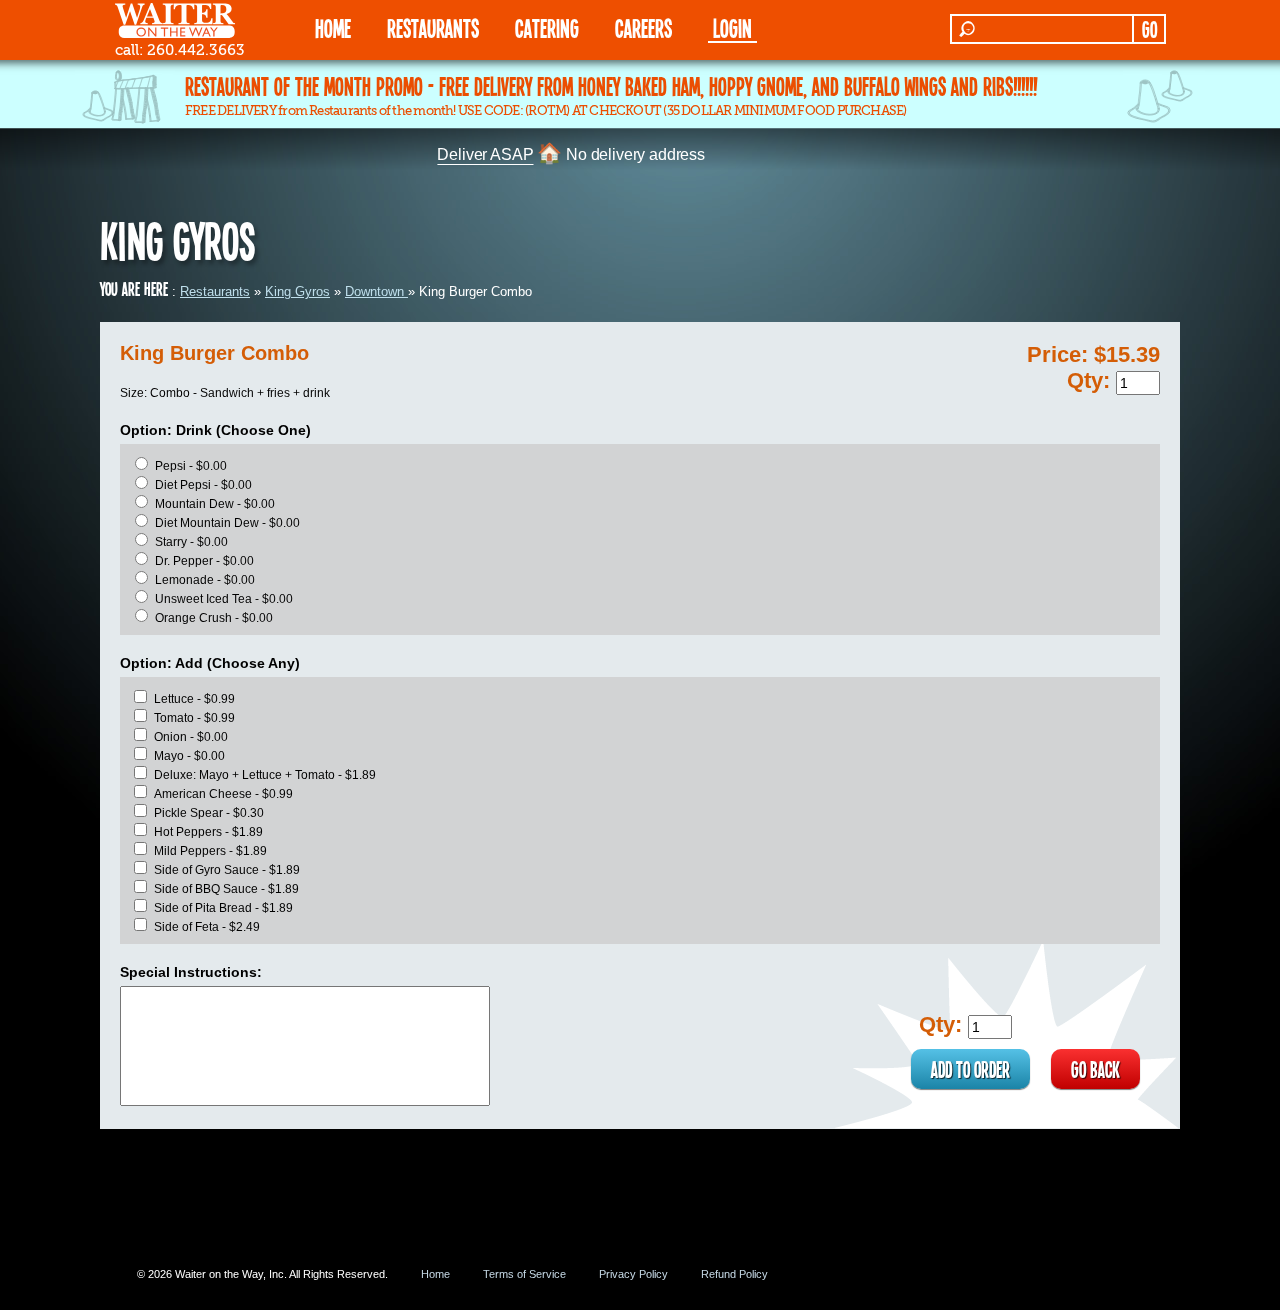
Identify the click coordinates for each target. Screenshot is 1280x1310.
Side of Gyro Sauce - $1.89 (227, 870)
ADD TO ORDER (970, 1069)
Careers (643, 27)
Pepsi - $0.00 (191, 466)
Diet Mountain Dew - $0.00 (227, 523)
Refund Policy (734, 1274)
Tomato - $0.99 (194, 718)
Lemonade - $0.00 (205, 580)
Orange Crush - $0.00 (214, 618)
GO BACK (1095, 1069)
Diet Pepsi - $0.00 (203, 485)
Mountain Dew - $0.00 (215, 504)
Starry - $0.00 (191, 542)
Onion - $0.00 (191, 737)
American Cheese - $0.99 (223, 794)
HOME (333, 27)
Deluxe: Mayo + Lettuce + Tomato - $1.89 (265, 775)
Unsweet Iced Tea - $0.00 (224, 599)
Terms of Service (524, 1274)
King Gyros (297, 291)
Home (435, 1274)
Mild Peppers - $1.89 (210, 851)
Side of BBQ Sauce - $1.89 (226, 889)
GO (1149, 29)
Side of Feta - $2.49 (207, 927)
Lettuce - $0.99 (194, 699)
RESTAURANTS (433, 27)
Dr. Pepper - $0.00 (204, 561)
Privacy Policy (633, 1274)
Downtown (376, 291)
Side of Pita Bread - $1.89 (223, 908)
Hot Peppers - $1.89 (208, 832)
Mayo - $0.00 (189, 756)
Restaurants (215, 291)
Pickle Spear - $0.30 (209, 813)
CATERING (547, 27)
